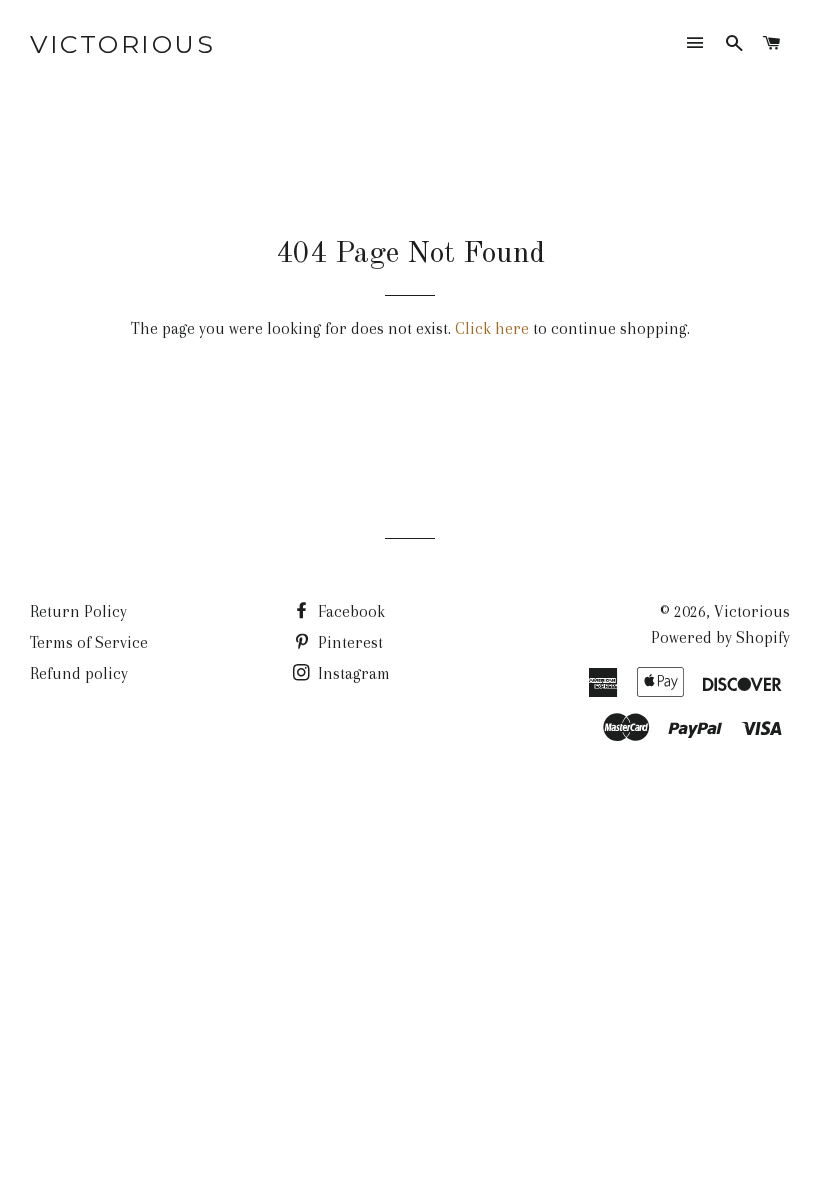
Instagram (352, 673)
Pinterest (348, 642)
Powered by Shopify (720, 637)
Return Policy (78, 611)
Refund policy (79, 673)
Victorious (122, 44)
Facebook (349, 611)
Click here (492, 328)
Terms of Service (89, 642)
